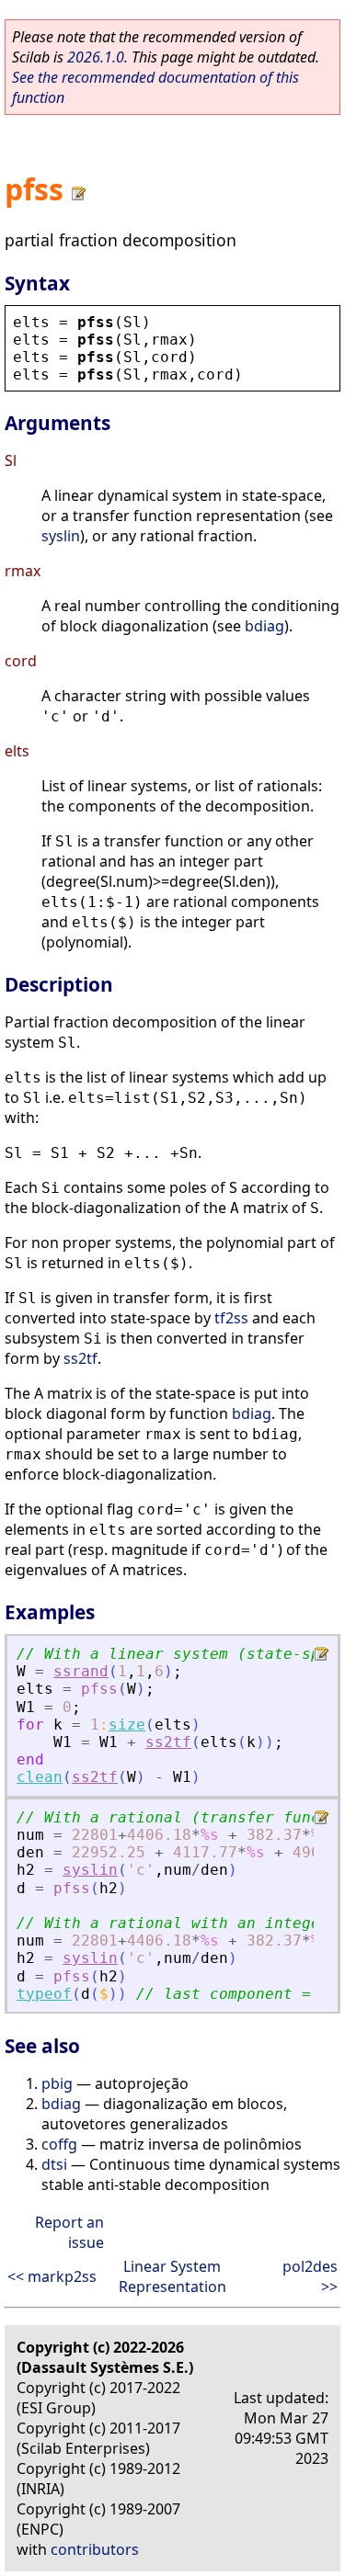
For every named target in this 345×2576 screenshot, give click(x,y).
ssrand (81, 1671)
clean (40, 1777)
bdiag (264, 626)
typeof (44, 1994)
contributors (95, 2549)
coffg (59, 2144)
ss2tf (80, 1358)
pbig (57, 2083)
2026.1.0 (96, 57)
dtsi (54, 2164)
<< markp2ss (52, 2276)
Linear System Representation (172, 2276)
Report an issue (69, 2232)
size (127, 1725)
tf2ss (231, 1318)
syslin (61, 536)
